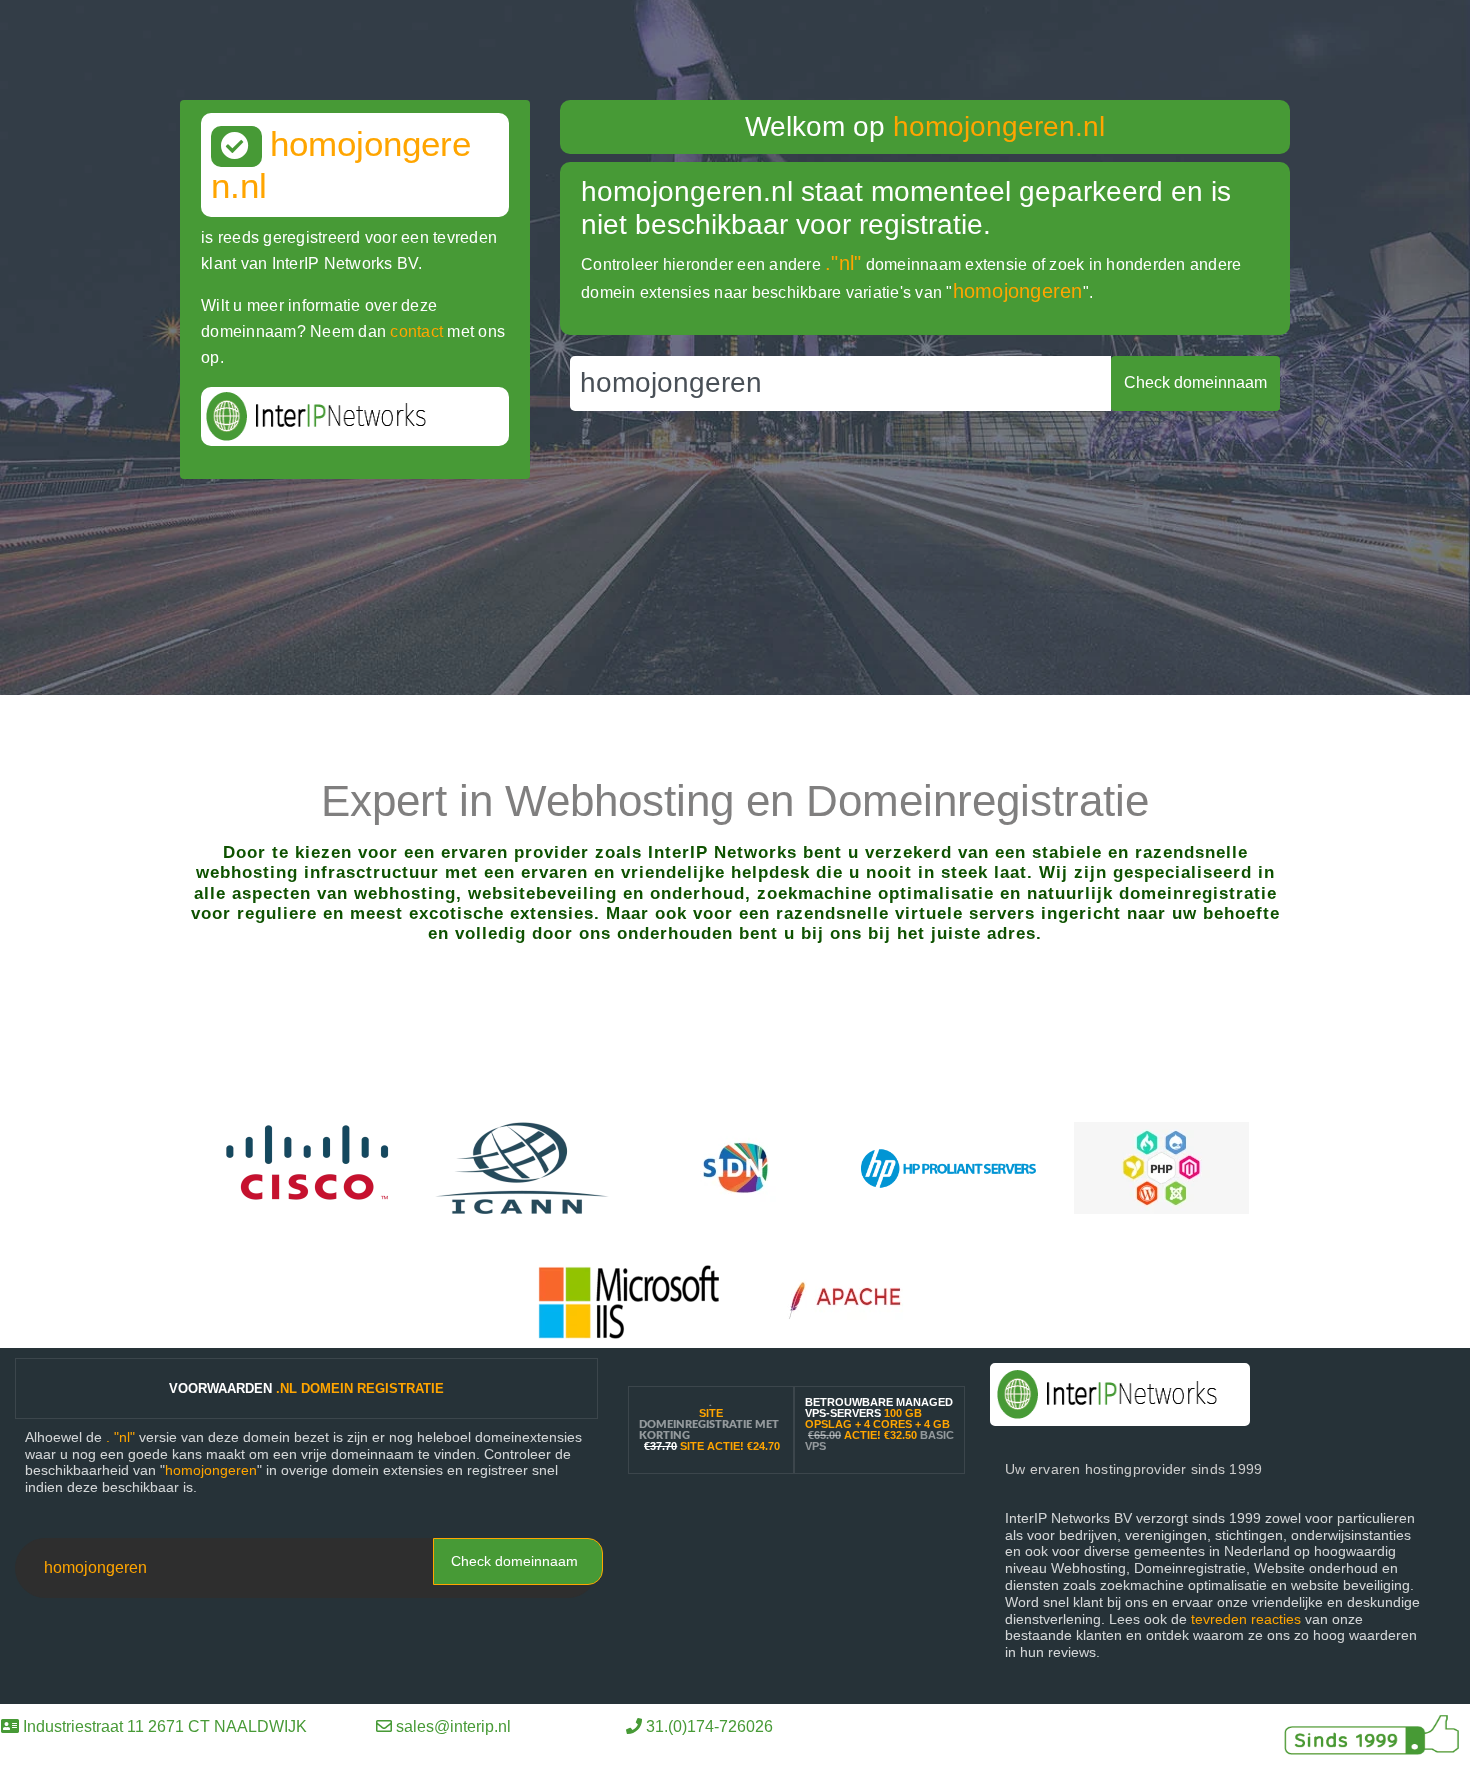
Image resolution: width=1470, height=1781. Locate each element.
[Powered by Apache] (854, 1300)
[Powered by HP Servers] (948, 1166)
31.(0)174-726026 (709, 1726)
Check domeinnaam (514, 1561)
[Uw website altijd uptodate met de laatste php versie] (1161, 1166)
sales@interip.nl (453, 1726)
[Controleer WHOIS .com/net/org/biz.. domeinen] (522, 1166)
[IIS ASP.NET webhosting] (629, 1300)
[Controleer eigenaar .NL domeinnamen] (735, 1166)
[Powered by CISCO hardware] (309, 1166)
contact (416, 331)
